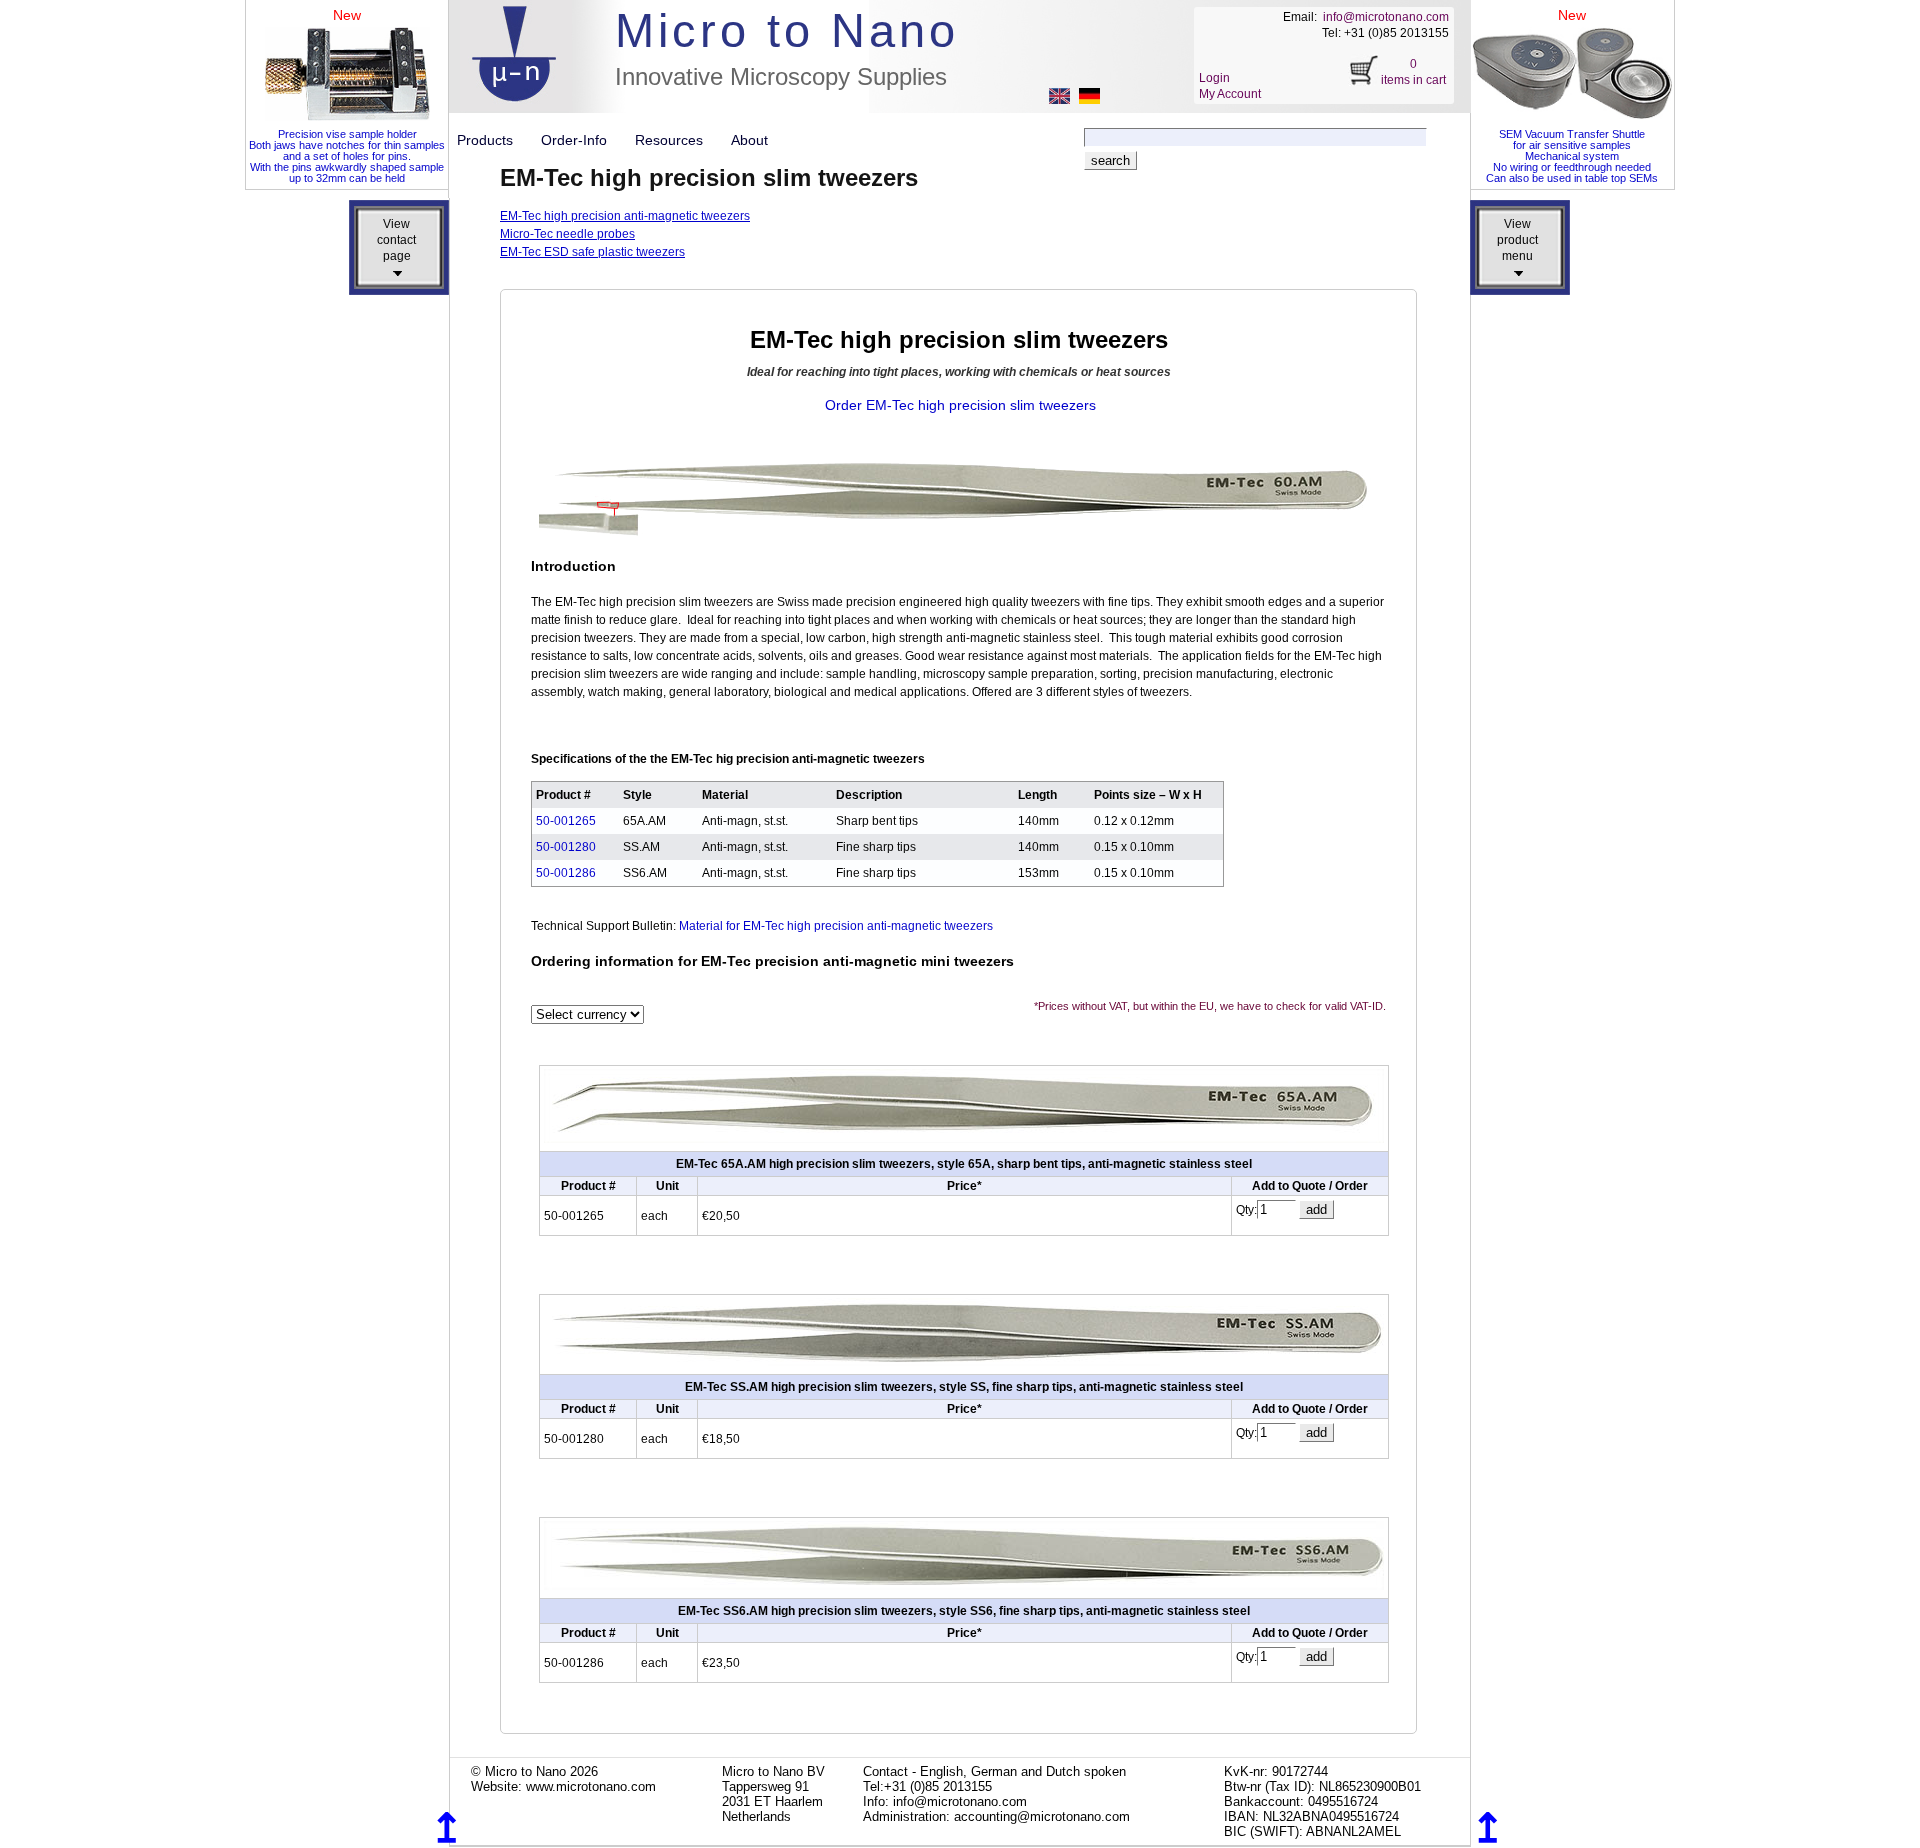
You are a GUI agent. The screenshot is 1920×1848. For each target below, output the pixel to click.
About (749, 140)
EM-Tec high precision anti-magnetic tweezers (625, 216)
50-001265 (566, 821)
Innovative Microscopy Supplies (781, 76)
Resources (677, 140)
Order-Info (582, 140)
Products (493, 140)
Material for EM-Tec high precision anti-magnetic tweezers (836, 926)
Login (1214, 78)
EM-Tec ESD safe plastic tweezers (592, 252)
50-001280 (566, 847)
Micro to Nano (787, 30)
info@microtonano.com (1386, 17)
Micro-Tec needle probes (567, 234)
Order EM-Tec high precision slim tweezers (960, 405)
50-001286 (566, 873)
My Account (1230, 94)
